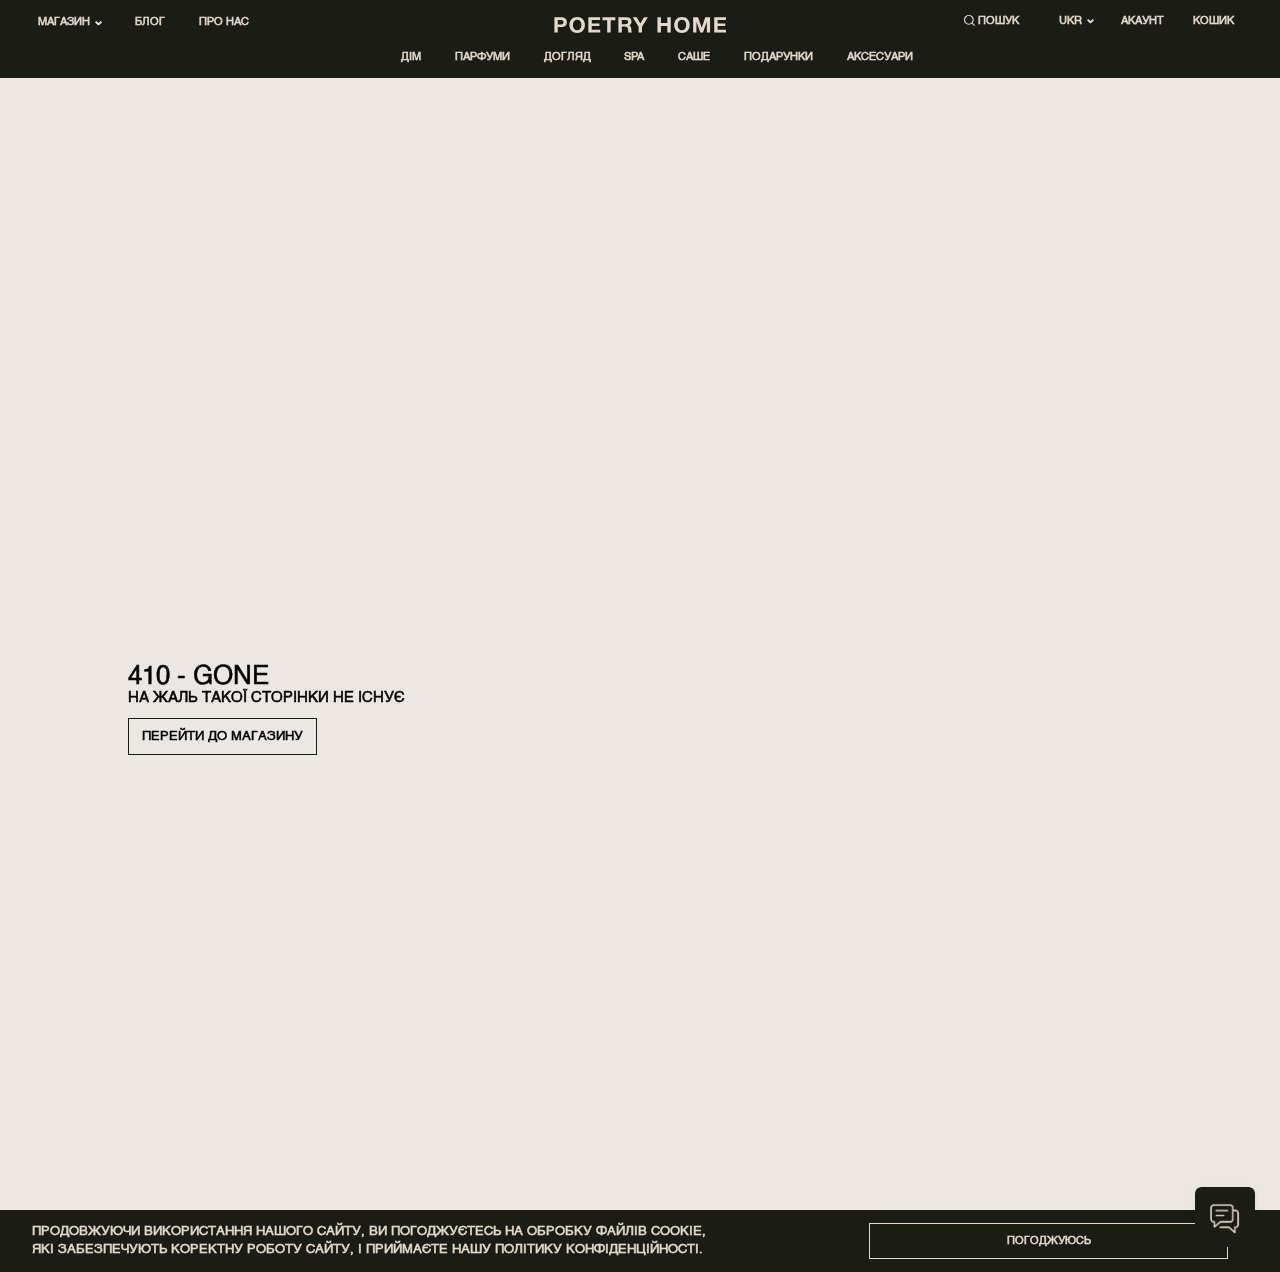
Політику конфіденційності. (599, 1249)
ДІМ (411, 57)
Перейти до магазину (222, 736)
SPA (634, 57)
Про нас (224, 22)
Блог (150, 22)
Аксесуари (880, 57)
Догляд (567, 57)
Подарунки (778, 57)
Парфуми (482, 57)
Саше (694, 57)
